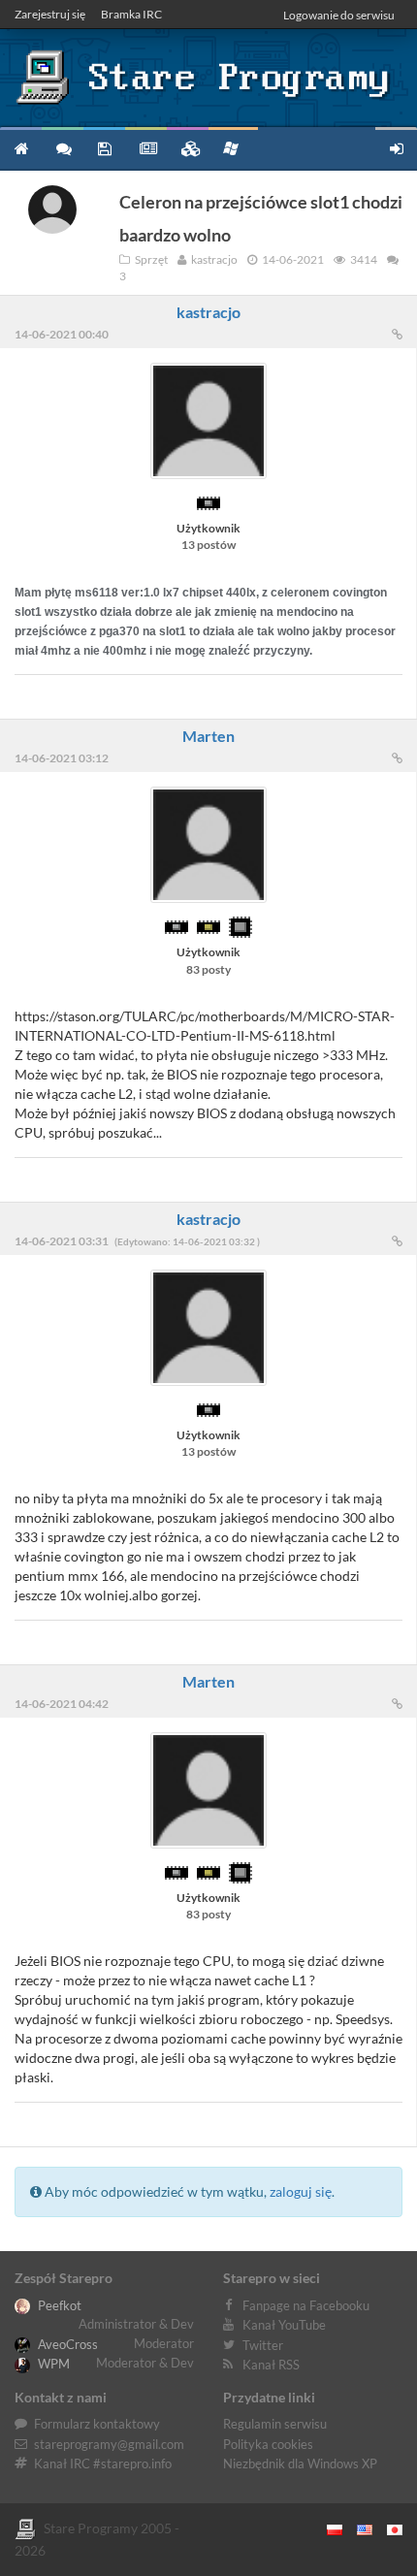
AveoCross (66, 2344)
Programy (104, 148)
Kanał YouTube (284, 2325)
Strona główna (21, 148)
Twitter (263, 2345)
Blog (146, 148)
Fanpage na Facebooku (306, 2305)
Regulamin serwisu (275, 2424)
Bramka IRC (131, 14)
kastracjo (208, 312)
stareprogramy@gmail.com (109, 2444)
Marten (208, 736)
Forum (63, 148)
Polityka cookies (268, 2444)
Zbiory (188, 148)
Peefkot (58, 2305)
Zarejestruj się (50, 14)
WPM (52, 2364)
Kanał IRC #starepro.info (103, 2463)
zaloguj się (301, 2191)
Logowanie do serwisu (339, 15)
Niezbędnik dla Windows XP (300, 2463)
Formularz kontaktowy (97, 2424)
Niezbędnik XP (233, 148)
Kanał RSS (271, 2365)
